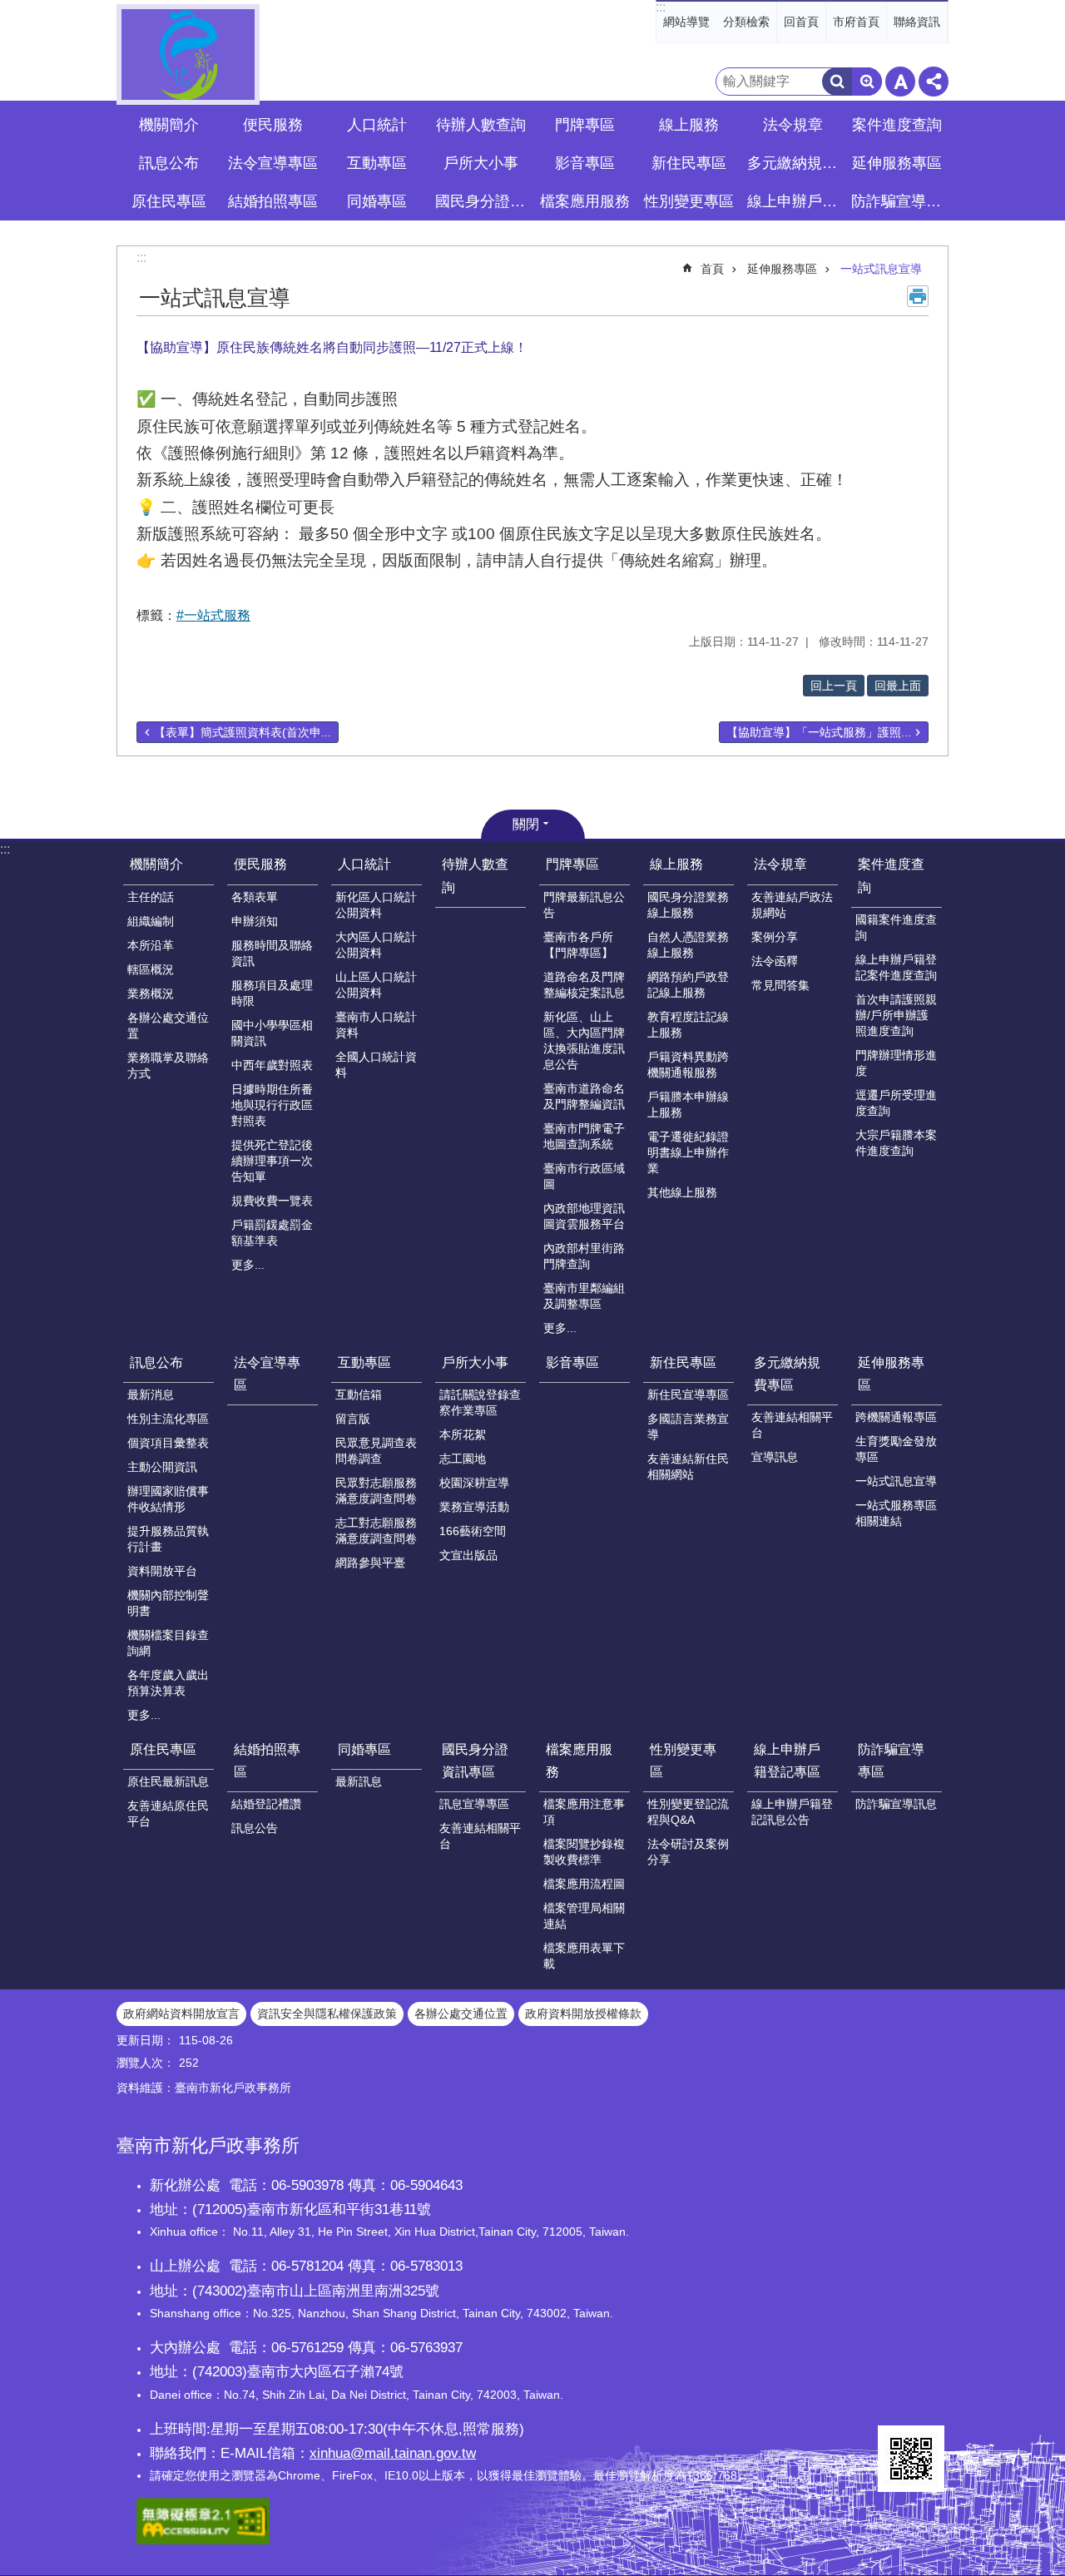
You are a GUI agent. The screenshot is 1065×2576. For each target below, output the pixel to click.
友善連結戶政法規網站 (792, 905)
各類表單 (255, 897)
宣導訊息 (775, 1457)
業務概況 (151, 993)
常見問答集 (780, 985)
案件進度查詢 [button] (897, 125)
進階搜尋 (867, 82)
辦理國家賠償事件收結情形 (168, 1499)
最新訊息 (359, 1781)
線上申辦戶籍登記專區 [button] (795, 201)
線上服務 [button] (689, 125)
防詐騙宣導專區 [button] (899, 201)
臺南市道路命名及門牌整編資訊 (584, 1096)
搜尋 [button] (837, 82)
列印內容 (918, 296)
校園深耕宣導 (474, 1483)
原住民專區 (163, 1749)
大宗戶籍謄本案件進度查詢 (896, 1143)
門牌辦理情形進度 (896, 1063)
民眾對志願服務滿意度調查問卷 (376, 1491)
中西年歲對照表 (272, 1065)
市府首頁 (856, 22)
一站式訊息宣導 (881, 269)
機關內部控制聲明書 (168, 1603)
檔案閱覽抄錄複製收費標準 (584, 1852)
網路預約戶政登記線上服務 (688, 985)
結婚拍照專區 (267, 1761)
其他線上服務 (682, 1192)
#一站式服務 (213, 615)
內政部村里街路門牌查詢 (584, 1256)
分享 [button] (934, 82)
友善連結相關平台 (792, 1425)
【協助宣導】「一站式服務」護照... (819, 732)
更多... (248, 1265)
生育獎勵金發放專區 (896, 1449)
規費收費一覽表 (272, 1201)
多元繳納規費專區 (787, 1374)
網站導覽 (686, 22)
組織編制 (151, 921)
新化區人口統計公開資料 (376, 905)
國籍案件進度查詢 (896, 927)
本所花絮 (463, 1434)
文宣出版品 (468, 1555)
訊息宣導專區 (474, 1804)
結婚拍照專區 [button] (273, 201)
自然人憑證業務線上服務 (688, 945)
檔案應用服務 (579, 1761)
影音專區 (585, 163)
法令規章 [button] (793, 125)
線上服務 (676, 864)
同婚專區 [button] (377, 201)
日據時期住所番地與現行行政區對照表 (272, 1105)
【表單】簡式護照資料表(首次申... (243, 732)
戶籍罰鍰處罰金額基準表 (272, 1233)
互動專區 (364, 1362)
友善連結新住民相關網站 (688, 1466)
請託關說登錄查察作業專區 (480, 1402)
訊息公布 (156, 1362)
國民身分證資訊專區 (475, 1761)
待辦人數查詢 (481, 125)
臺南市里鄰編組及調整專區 (584, 1296)
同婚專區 (364, 1749)
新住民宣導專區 (688, 1395)
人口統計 (364, 864)
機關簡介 (156, 864)
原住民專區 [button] (169, 201)
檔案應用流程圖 (584, 1884)
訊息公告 (255, 1828)
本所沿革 (151, 945)
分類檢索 (746, 22)
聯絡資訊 (917, 22)
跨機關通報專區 (896, 1417)
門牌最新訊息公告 (584, 905)
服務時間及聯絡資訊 (272, 953)
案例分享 (775, 937)
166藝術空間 (473, 1531)
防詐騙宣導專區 (891, 1761)
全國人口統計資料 (376, 1065)
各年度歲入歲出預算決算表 (168, 1683)
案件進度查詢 (891, 875)
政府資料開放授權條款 (583, 2014)
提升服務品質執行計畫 (168, 1539)
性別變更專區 (683, 1761)
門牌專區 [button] (585, 125)
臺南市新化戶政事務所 (188, 54)
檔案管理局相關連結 (584, 1916)
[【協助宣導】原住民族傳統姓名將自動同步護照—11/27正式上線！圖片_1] (911, 2459)
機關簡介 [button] (169, 125)
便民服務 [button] (273, 125)
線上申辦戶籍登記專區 (787, 1761)
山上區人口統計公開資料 (376, 985)
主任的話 (151, 897)
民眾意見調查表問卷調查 (376, 1451)
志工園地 (463, 1459)
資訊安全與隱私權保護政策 (327, 2014)
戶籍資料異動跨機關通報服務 (688, 1065)
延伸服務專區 (782, 269)
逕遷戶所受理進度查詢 (896, 1103)
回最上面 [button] (898, 686)
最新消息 (151, 1395)
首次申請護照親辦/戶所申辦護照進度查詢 (896, 1015)
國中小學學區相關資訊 (272, 1033)
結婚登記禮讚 (266, 1804)
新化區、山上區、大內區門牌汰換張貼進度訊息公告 (584, 1040)
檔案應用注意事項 (584, 1812)
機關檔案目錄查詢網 (168, 1643)
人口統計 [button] (377, 125)
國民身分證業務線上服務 (688, 905)
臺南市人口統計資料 (376, 1025)
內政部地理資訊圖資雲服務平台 (584, 1216)
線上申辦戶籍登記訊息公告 (792, 1812)
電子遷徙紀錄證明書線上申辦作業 (688, 1152)
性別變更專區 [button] (689, 201)
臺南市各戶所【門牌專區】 (578, 945)
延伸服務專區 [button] (897, 163)
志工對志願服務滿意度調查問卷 (376, 1531)
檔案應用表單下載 (584, 1956)
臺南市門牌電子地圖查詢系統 (584, 1136)
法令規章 (780, 864)
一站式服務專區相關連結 (896, 1513)
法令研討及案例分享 (688, 1852)
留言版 (353, 1419)
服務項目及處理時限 (272, 993)
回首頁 (801, 22)
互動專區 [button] (377, 163)
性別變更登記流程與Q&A (688, 1812)
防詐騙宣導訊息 (896, 1804)
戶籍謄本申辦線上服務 (688, 1105)
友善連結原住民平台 (168, 1813)
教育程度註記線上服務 (688, 1025)
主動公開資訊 (162, 1467)
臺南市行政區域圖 (584, 1176)
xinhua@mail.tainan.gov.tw (393, 2453)
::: (661, 7)
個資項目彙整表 (168, 1443)
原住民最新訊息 (168, 1781)
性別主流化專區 (168, 1419)
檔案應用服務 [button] (585, 201)
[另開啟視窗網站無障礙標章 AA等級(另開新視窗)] (203, 2540)
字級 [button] (900, 82)
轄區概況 (151, 969)
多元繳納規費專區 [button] (795, 163)
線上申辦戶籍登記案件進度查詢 (896, 967)
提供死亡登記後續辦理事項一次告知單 (272, 1161)
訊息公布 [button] (169, 163)
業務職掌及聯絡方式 (168, 1065)
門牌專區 (572, 864)
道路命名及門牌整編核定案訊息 (584, 985)
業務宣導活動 (474, 1507)
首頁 (712, 269)
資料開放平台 (162, 1571)
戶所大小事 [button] (481, 163)
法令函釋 (775, 961)
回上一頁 (834, 686)
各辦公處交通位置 (168, 1025)
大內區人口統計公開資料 (376, 945)
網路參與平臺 (370, 1563)
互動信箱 (359, 1395)
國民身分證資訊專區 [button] (483, 201)
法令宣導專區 (273, 163)
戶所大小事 (475, 1362)
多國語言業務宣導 (688, 1427)
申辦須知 (255, 921)
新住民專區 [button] (689, 163)
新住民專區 (683, 1362)
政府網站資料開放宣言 (181, 2014)
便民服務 (260, 864)
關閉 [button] (526, 824)
